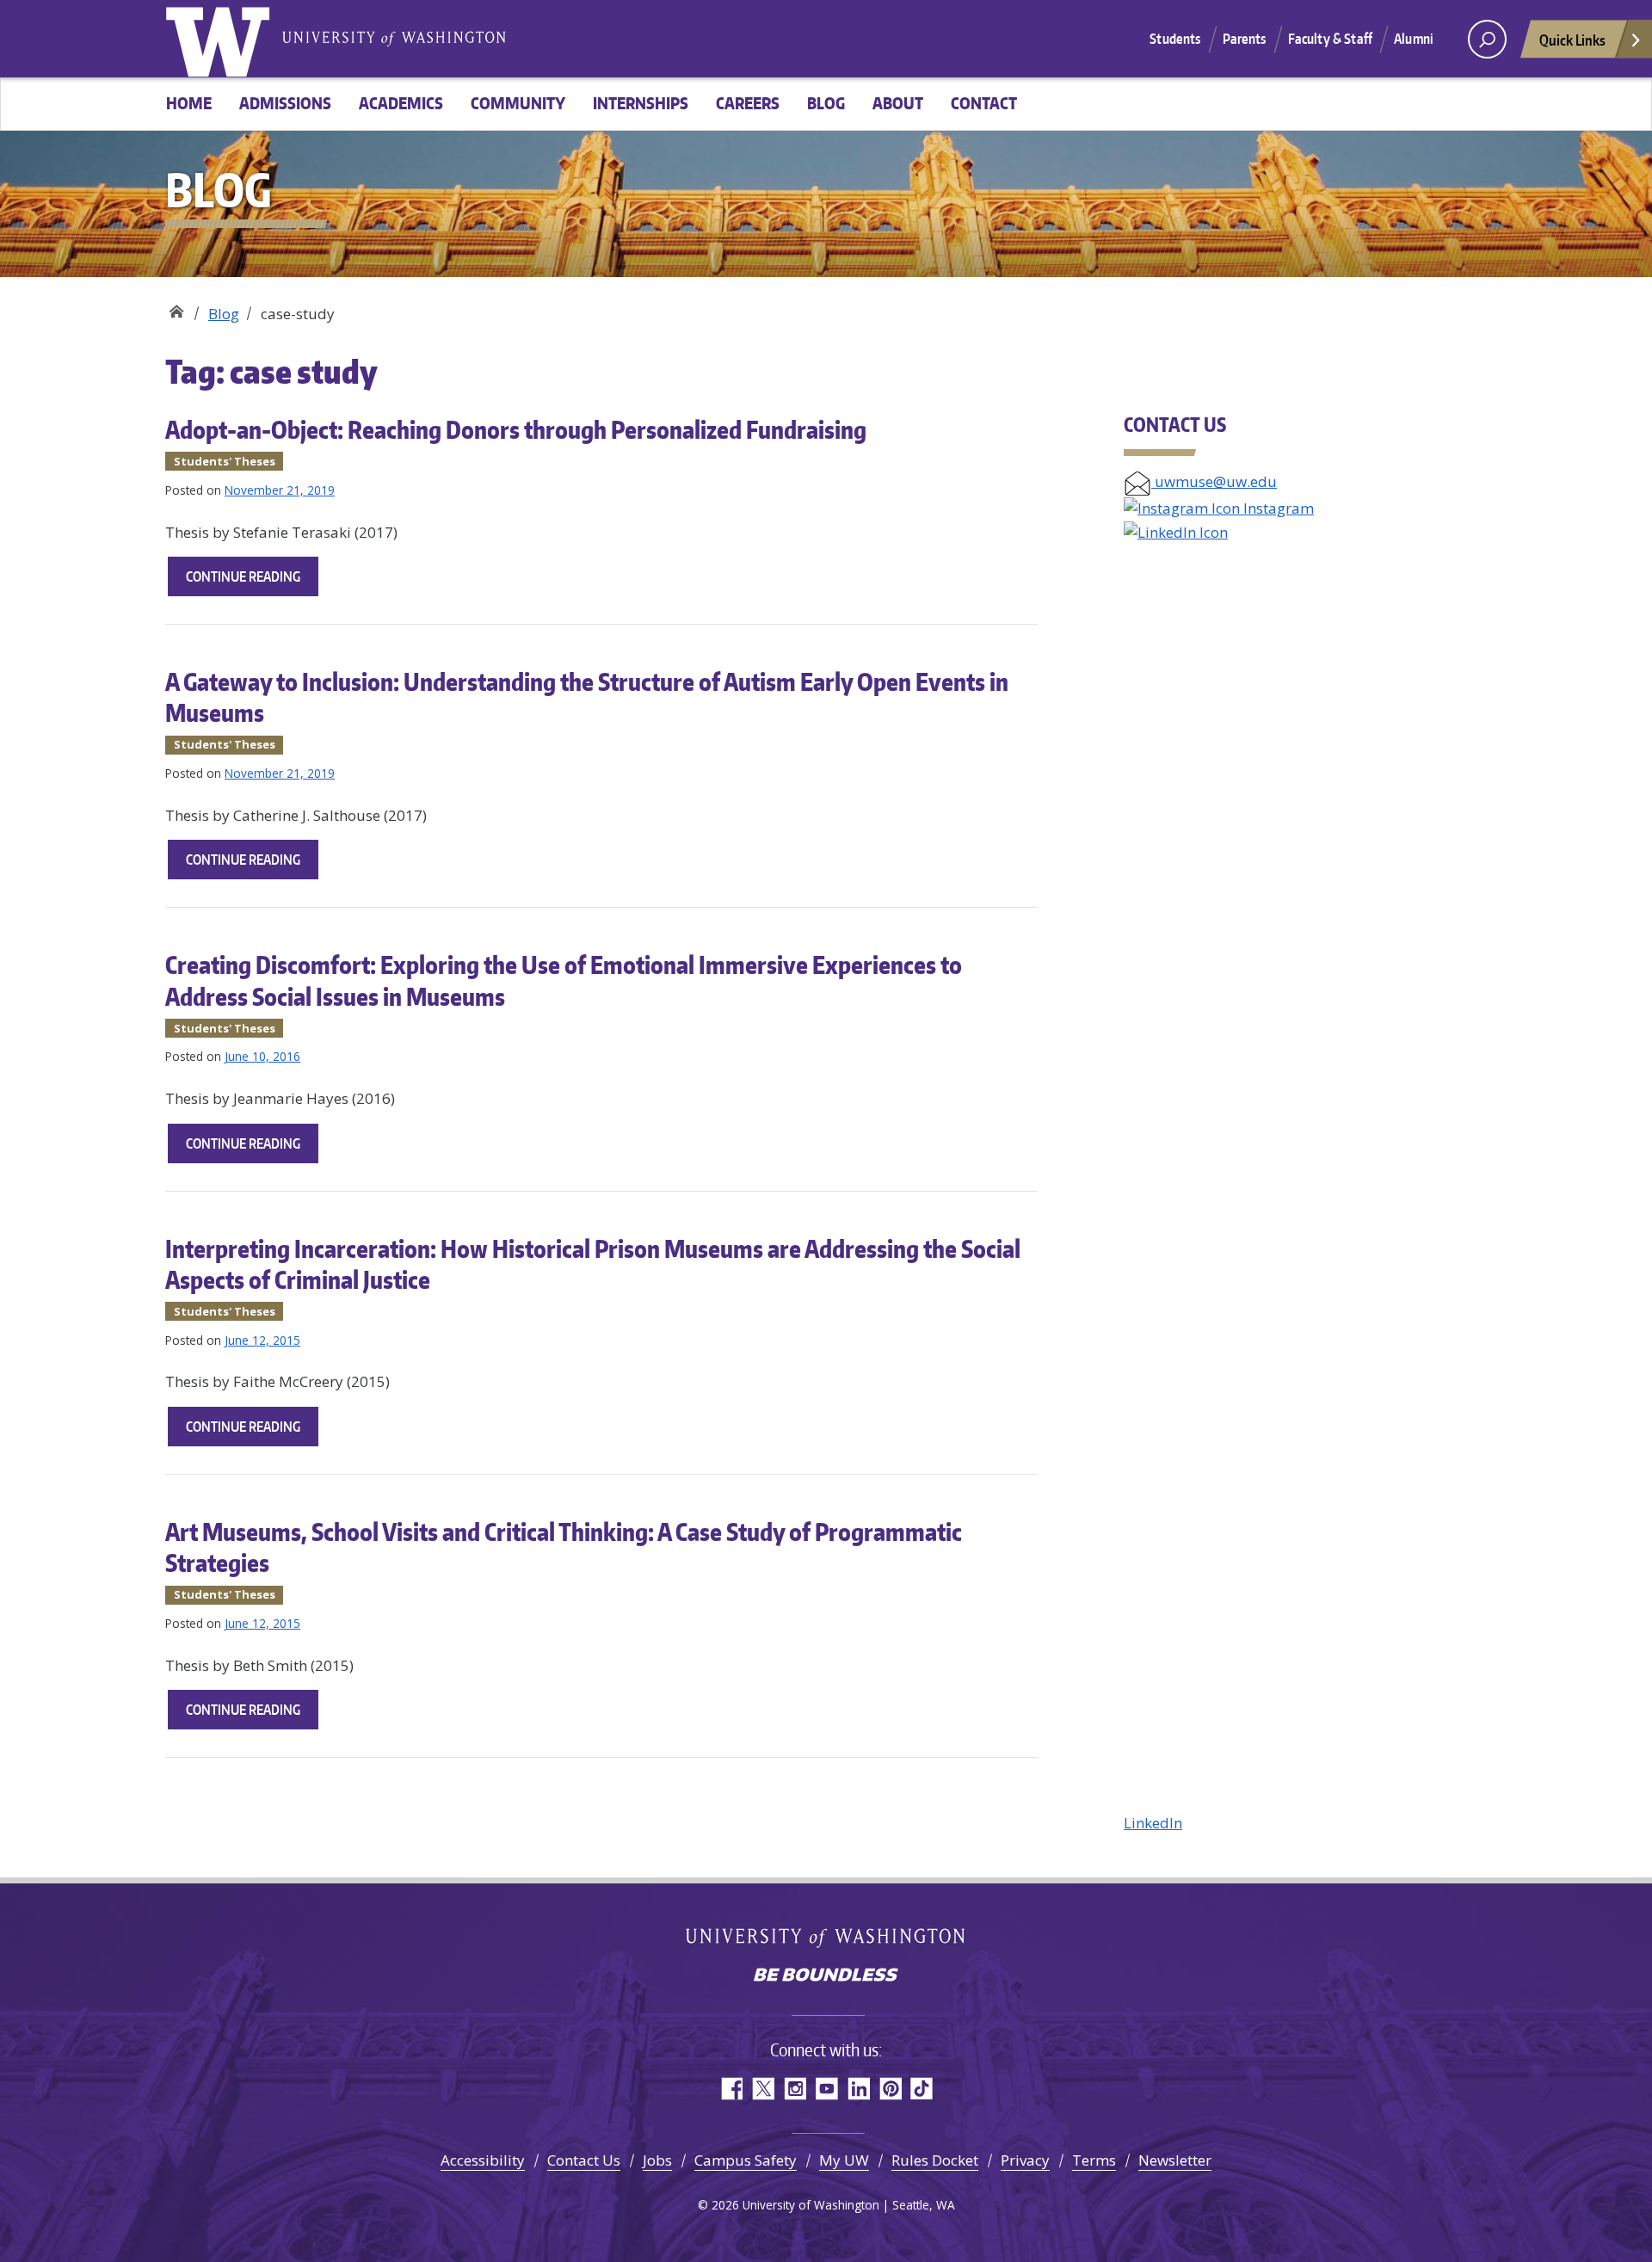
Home (189, 103)
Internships (641, 103)
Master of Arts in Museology (176, 308)
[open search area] (1487, 39)
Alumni (1414, 39)
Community (518, 103)
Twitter (763, 2089)
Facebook (731, 2089)
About (898, 103)
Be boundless (826, 1976)
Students (1175, 39)
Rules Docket (935, 2160)
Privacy (1025, 2160)
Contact (984, 103)
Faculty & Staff (1330, 39)
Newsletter (1175, 2160)
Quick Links (1572, 40)
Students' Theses (225, 461)
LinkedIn (1153, 1823)
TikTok (922, 2089)
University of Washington (221, 39)
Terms (1094, 2160)
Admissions (285, 103)
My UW (844, 2160)
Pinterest (890, 2089)
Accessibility (483, 2160)
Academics (401, 103)
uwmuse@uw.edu (1214, 481)
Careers (748, 103)
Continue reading (252, 582)
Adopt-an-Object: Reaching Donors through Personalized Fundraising (516, 429)
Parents (1245, 39)
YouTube (826, 2089)
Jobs (657, 2160)
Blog (826, 103)
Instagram (1277, 508)
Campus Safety (746, 2160)
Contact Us (584, 2160)
